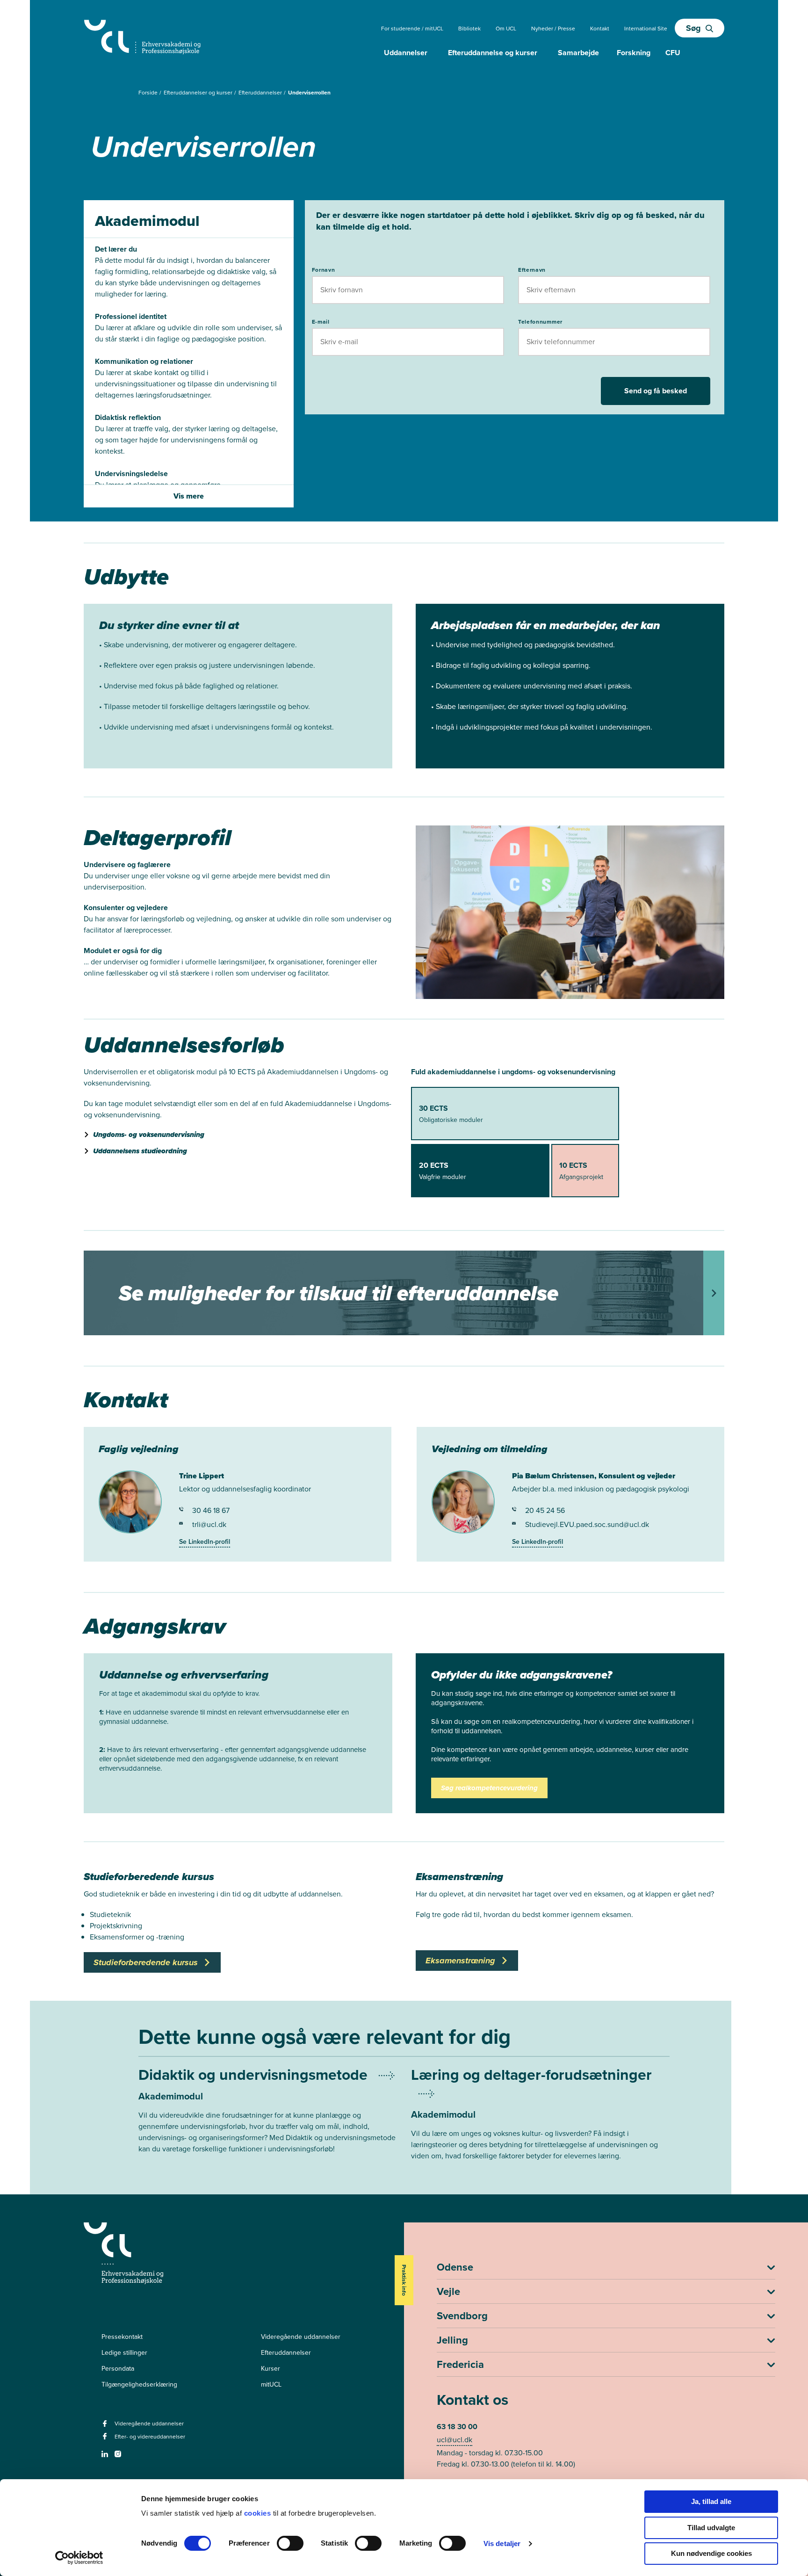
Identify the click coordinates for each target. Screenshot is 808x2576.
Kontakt (600, 29)
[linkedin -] (106, 2457)
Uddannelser (406, 53)
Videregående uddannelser (301, 2337)
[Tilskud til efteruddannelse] (404, 1293)
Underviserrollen (309, 93)
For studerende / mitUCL (412, 29)
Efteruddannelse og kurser (493, 53)
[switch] (290, 2543)
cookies (259, 2513)
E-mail (321, 322)
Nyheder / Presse (553, 29)
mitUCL (271, 2384)
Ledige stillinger (124, 2353)
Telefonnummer (540, 322)
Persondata (118, 2369)
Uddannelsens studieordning (140, 1151)
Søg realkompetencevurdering (489, 1788)
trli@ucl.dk (209, 1524)
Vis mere (189, 496)
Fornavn (324, 270)
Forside (149, 93)
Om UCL (506, 29)
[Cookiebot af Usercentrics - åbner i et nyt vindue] (79, 2558)
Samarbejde (578, 53)
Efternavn (532, 270)
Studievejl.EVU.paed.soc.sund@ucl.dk (587, 1524)
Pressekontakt (122, 2337)
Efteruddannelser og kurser (199, 93)
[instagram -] (119, 2457)
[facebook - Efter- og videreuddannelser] (106, 2439)
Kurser (271, 2369)
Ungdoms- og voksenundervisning (149, 1135)
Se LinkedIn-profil (205, 1542)
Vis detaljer (502, 2543)
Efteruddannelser (261, 93)
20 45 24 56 (545, 1510)
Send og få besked (656, 391)
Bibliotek (469, 29)
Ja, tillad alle (711, 2501)
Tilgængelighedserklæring (139, 2384)
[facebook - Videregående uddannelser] (106, 2427)
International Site (646, 29)
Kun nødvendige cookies (711, 2553)
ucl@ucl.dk (454, 2440)
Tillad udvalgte (711, 2528)
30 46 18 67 (211, 1510)
